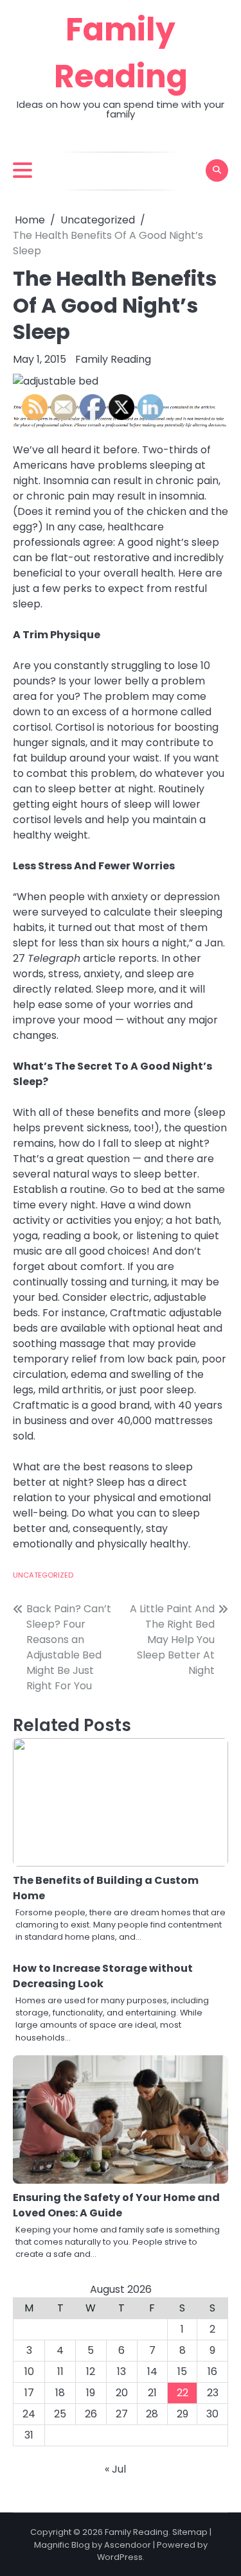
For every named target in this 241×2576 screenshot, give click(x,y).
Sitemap (190, 2532)
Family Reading (113, 359)
